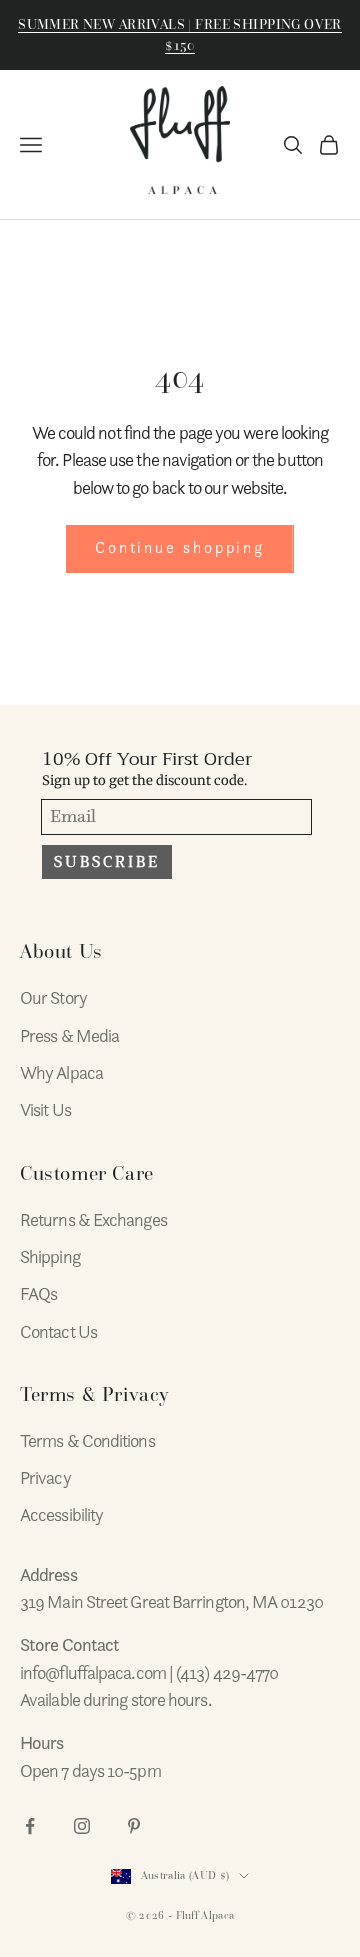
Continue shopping (180, 548)
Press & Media (69, 1035)
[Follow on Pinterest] (134, 1826)
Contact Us (58, 1331)
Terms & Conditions (87, 1440)
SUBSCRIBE (107, 862)
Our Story (53, 997)
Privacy (45, 1477)
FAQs (38, 1293)
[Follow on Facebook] (30, 1826)
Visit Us (45, 1109)
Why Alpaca (61, 1072)
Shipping (50, 1256)
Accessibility (61, 1514)
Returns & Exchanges (93, 1219)
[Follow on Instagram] (82, 1826)
